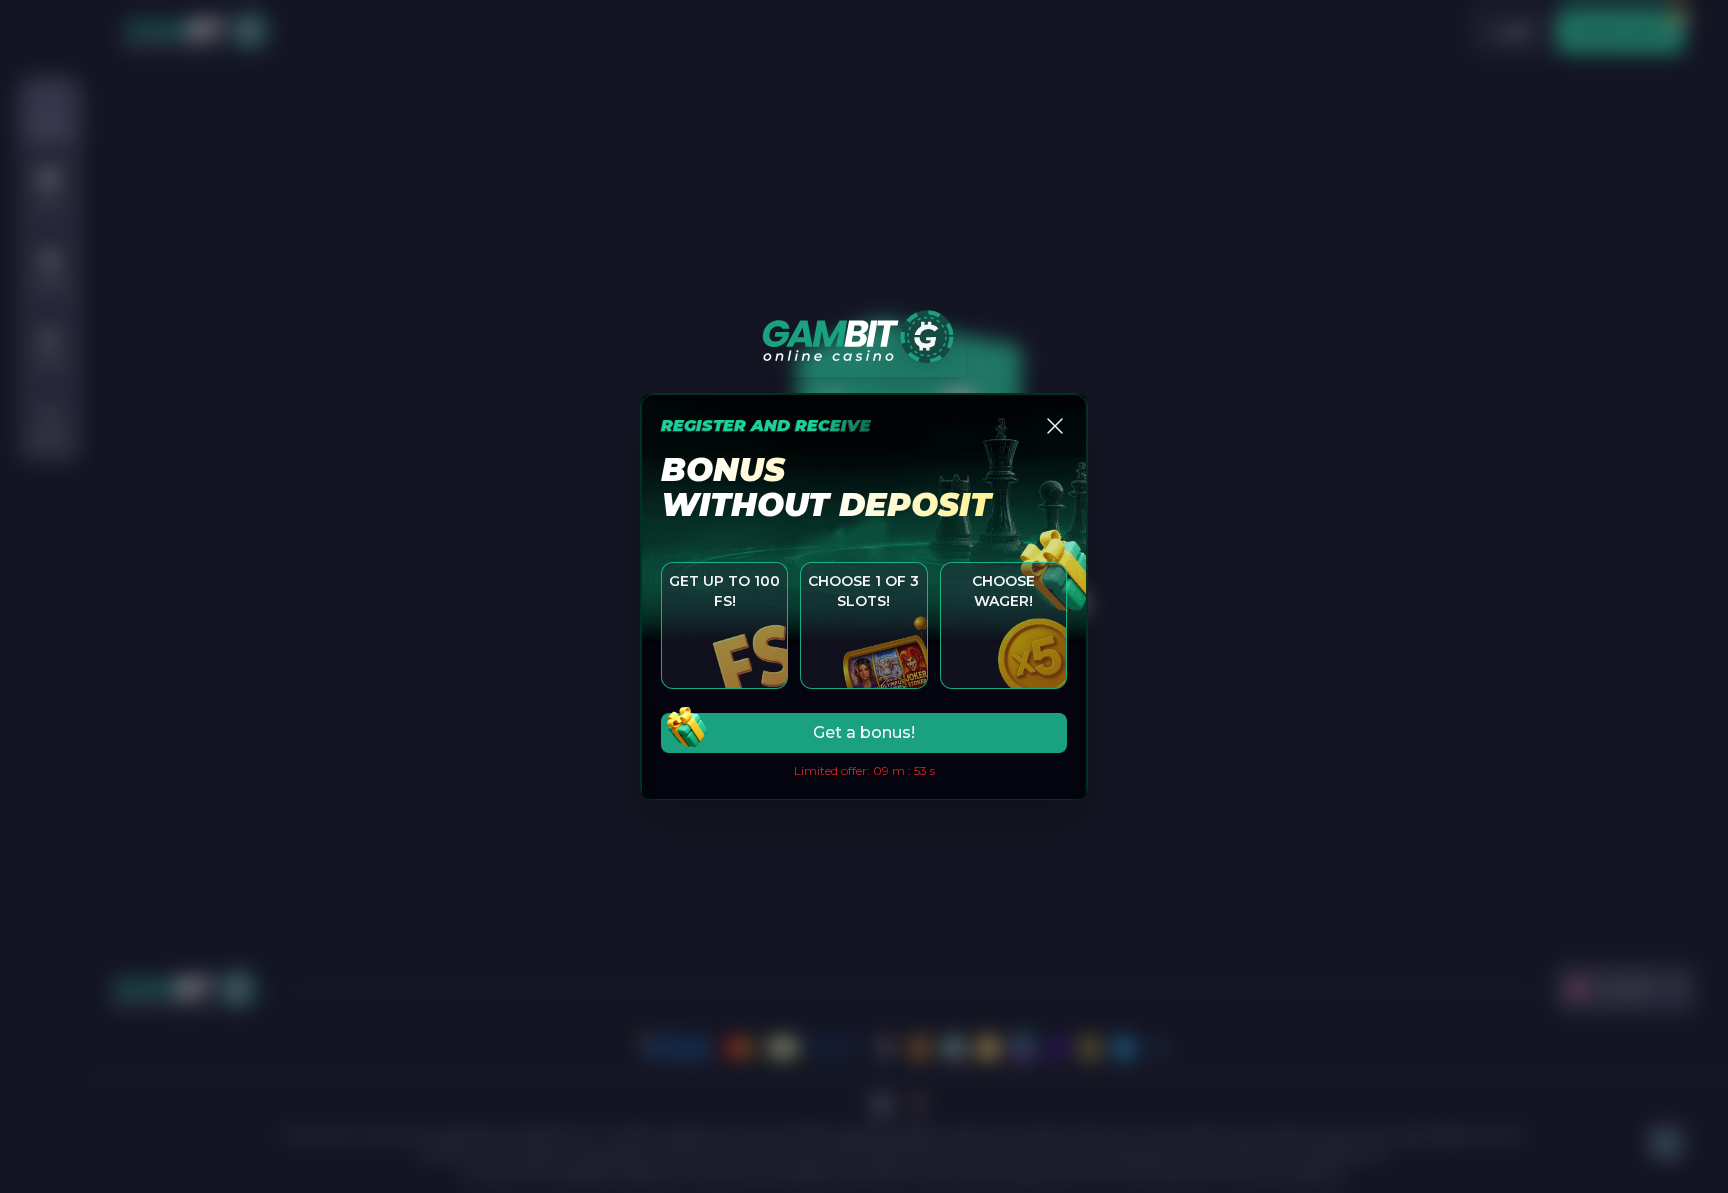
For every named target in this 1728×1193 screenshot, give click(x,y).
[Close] (1055, 426)
